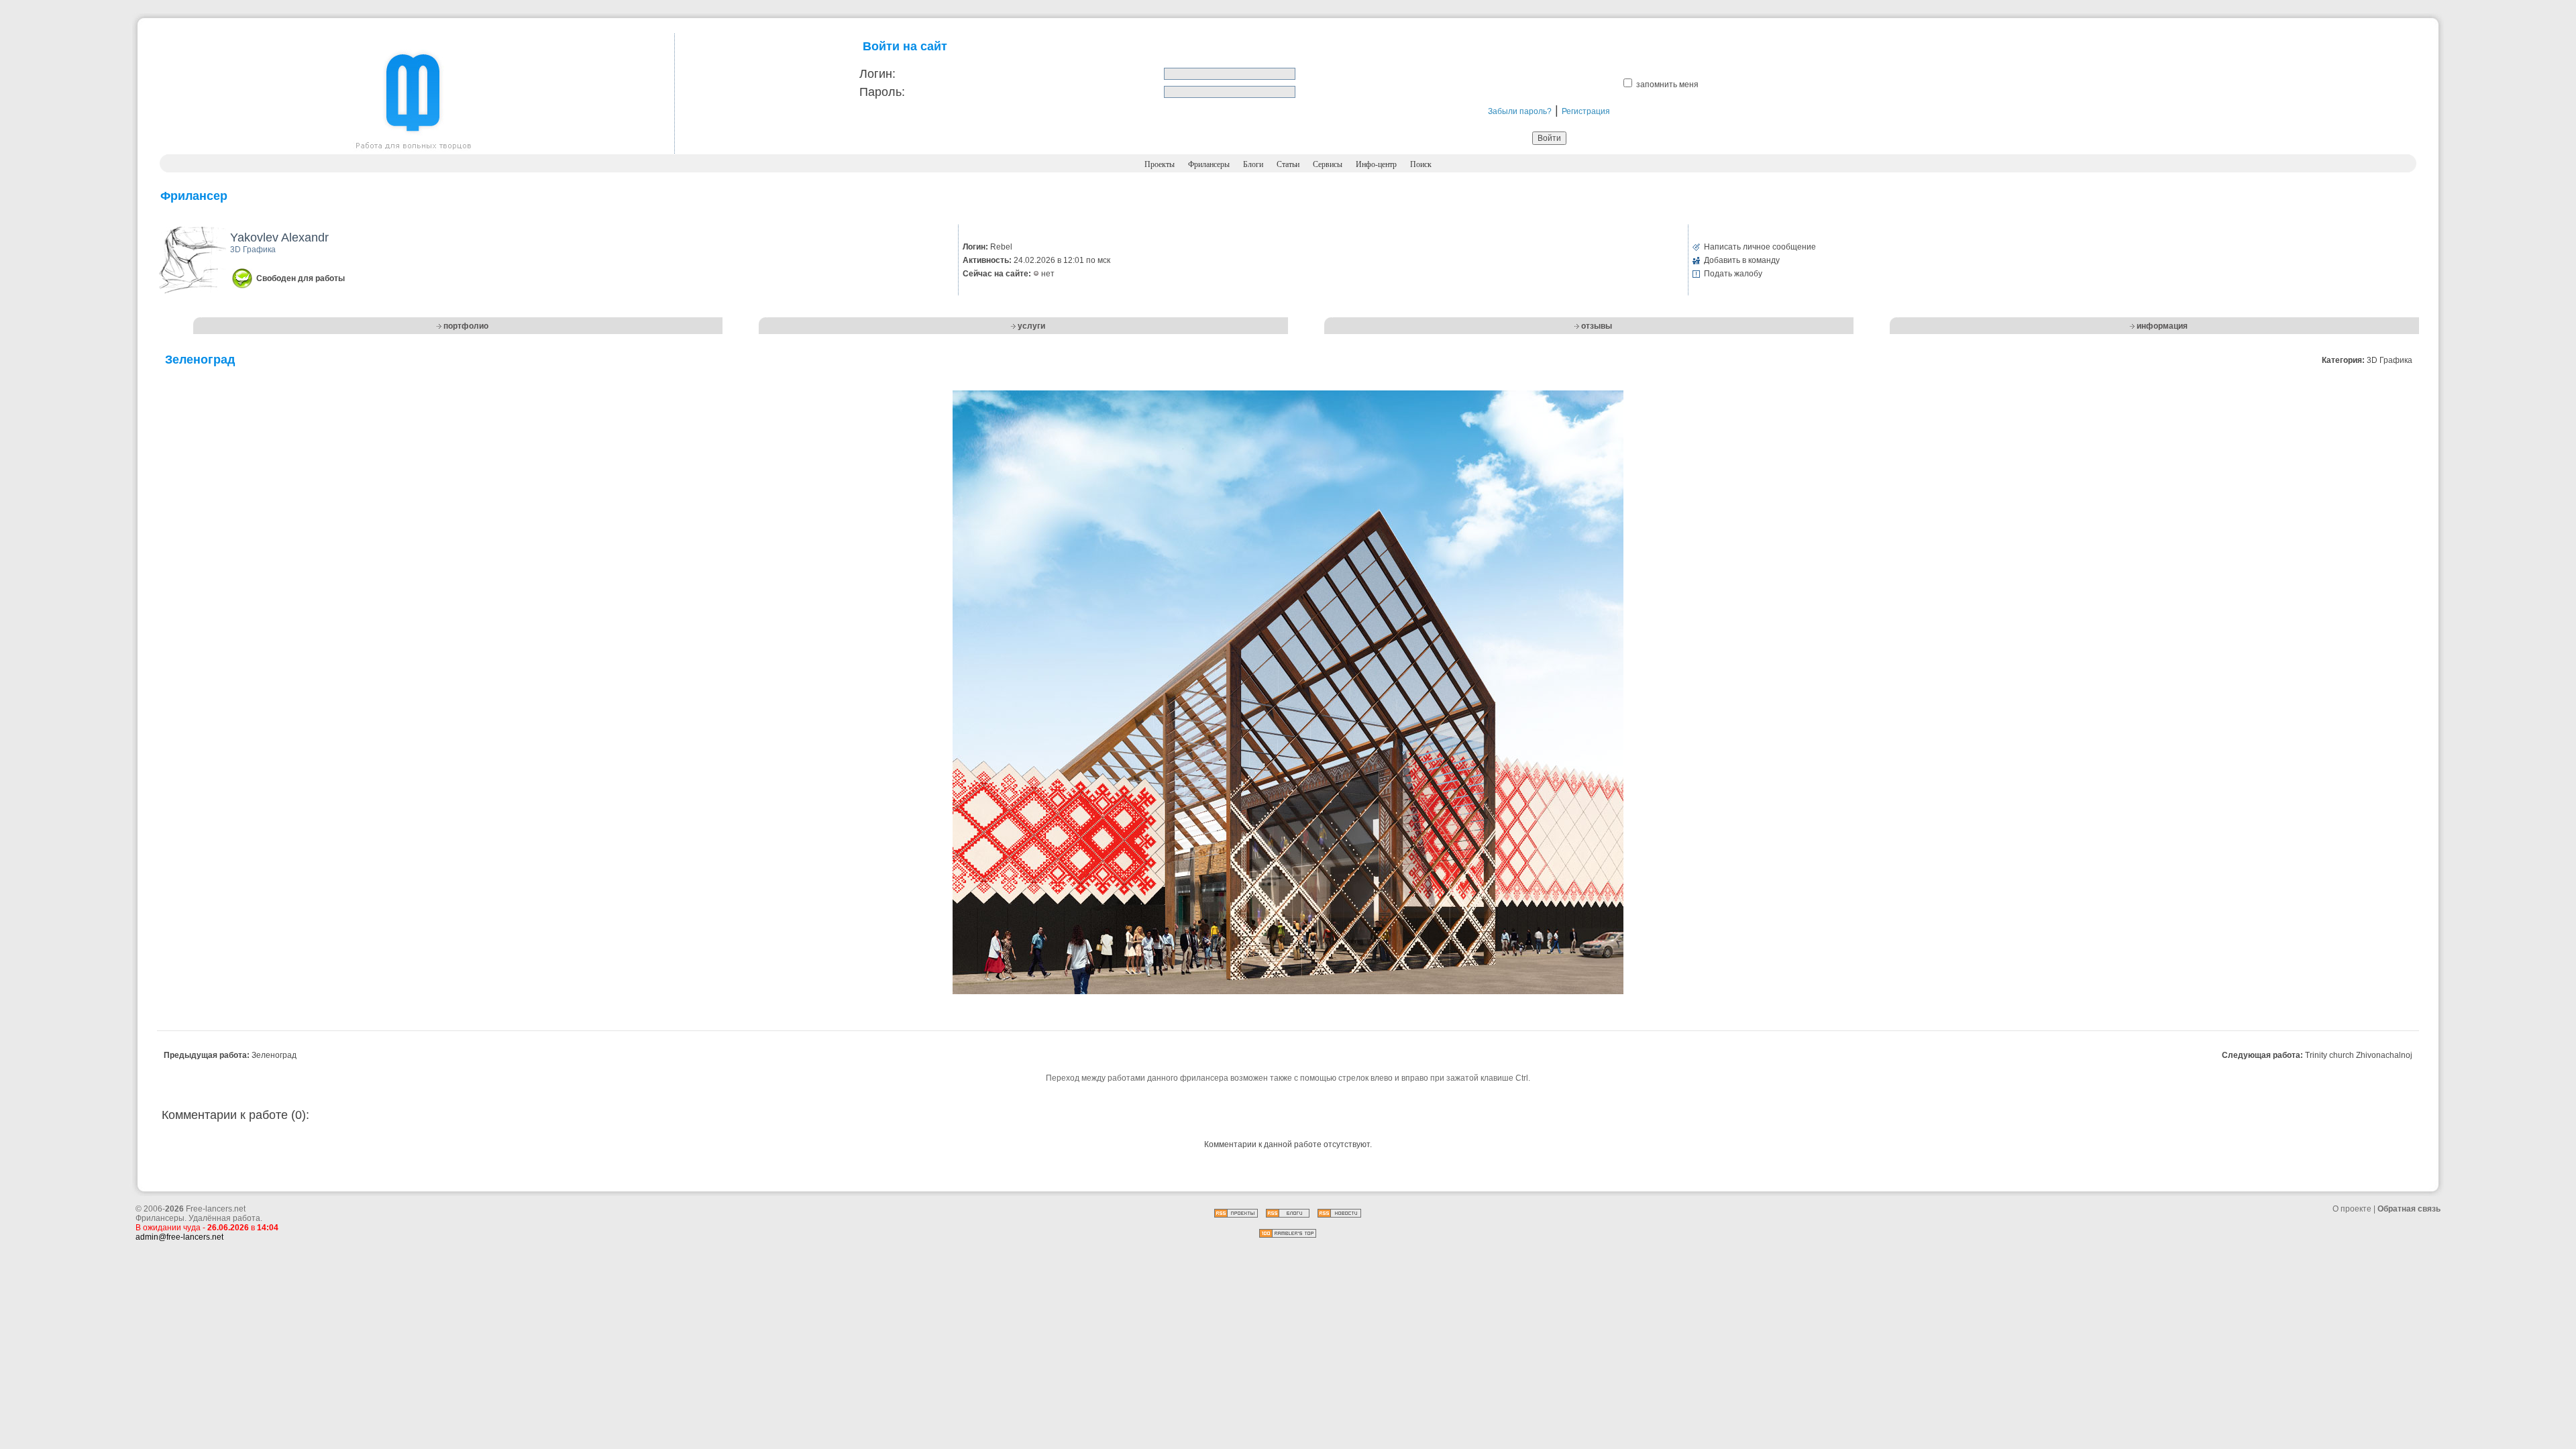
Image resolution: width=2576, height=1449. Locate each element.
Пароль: (882, 92)
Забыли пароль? (1520, 111)
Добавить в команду (1742, 260)
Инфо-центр (1376, 164)
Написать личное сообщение (1760, 247)
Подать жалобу (1733, 274)
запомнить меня (1667, 85)
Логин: (877, 74)
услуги (1031, 326)
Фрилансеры (1209, 164)
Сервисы (1328, 164)
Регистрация (1586, 111)
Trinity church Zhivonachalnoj (2359, 1055)
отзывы (1597, 326)
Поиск (1421, 164)
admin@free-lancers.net (179, 1237)
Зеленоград (274, 1055)
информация (2162, 326)
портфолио (466, 326)
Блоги (1253, 164)
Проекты (1160, 164)
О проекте (2352, 1209)
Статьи (1288, 164)
